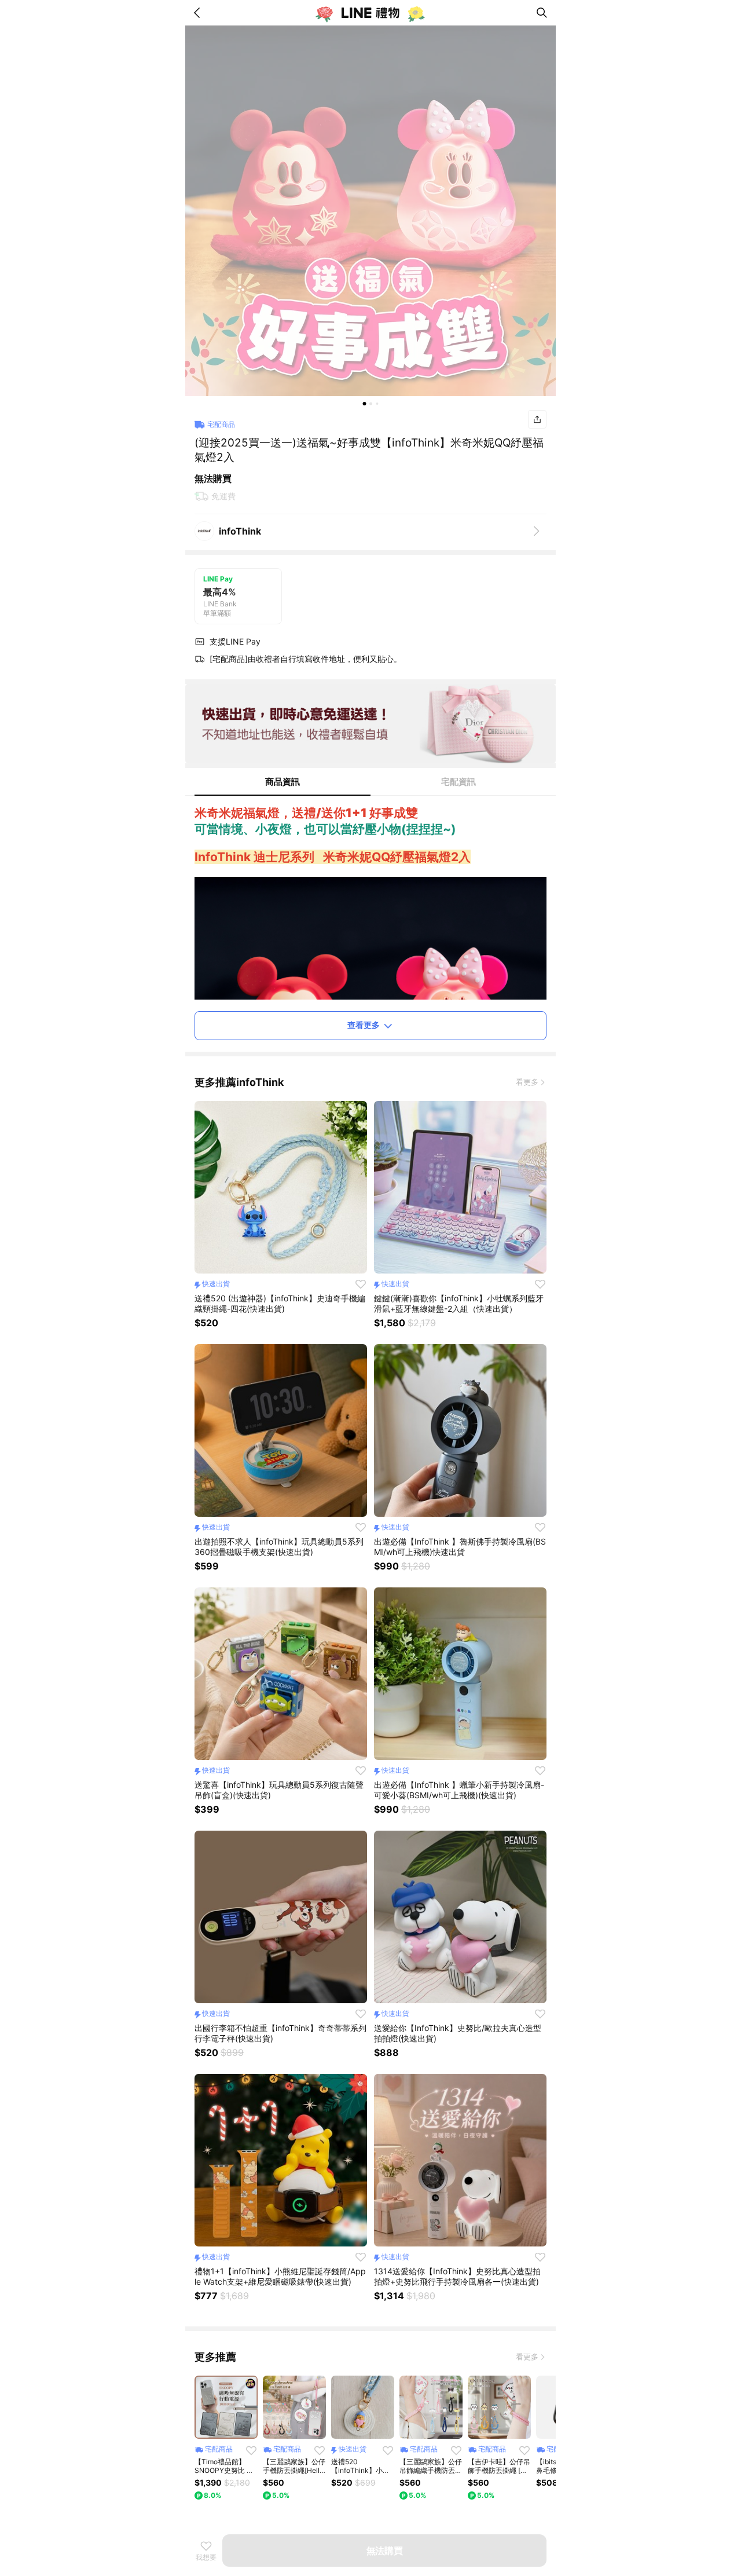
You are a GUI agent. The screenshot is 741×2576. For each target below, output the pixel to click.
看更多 (527, 1082)
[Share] (537, 419)
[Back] (199, 13)
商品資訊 (283, 782)
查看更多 (364, 1025)
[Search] (542, 13)
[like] (361, 1284)
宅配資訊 (458, 782)
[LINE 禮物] (370, 13)
